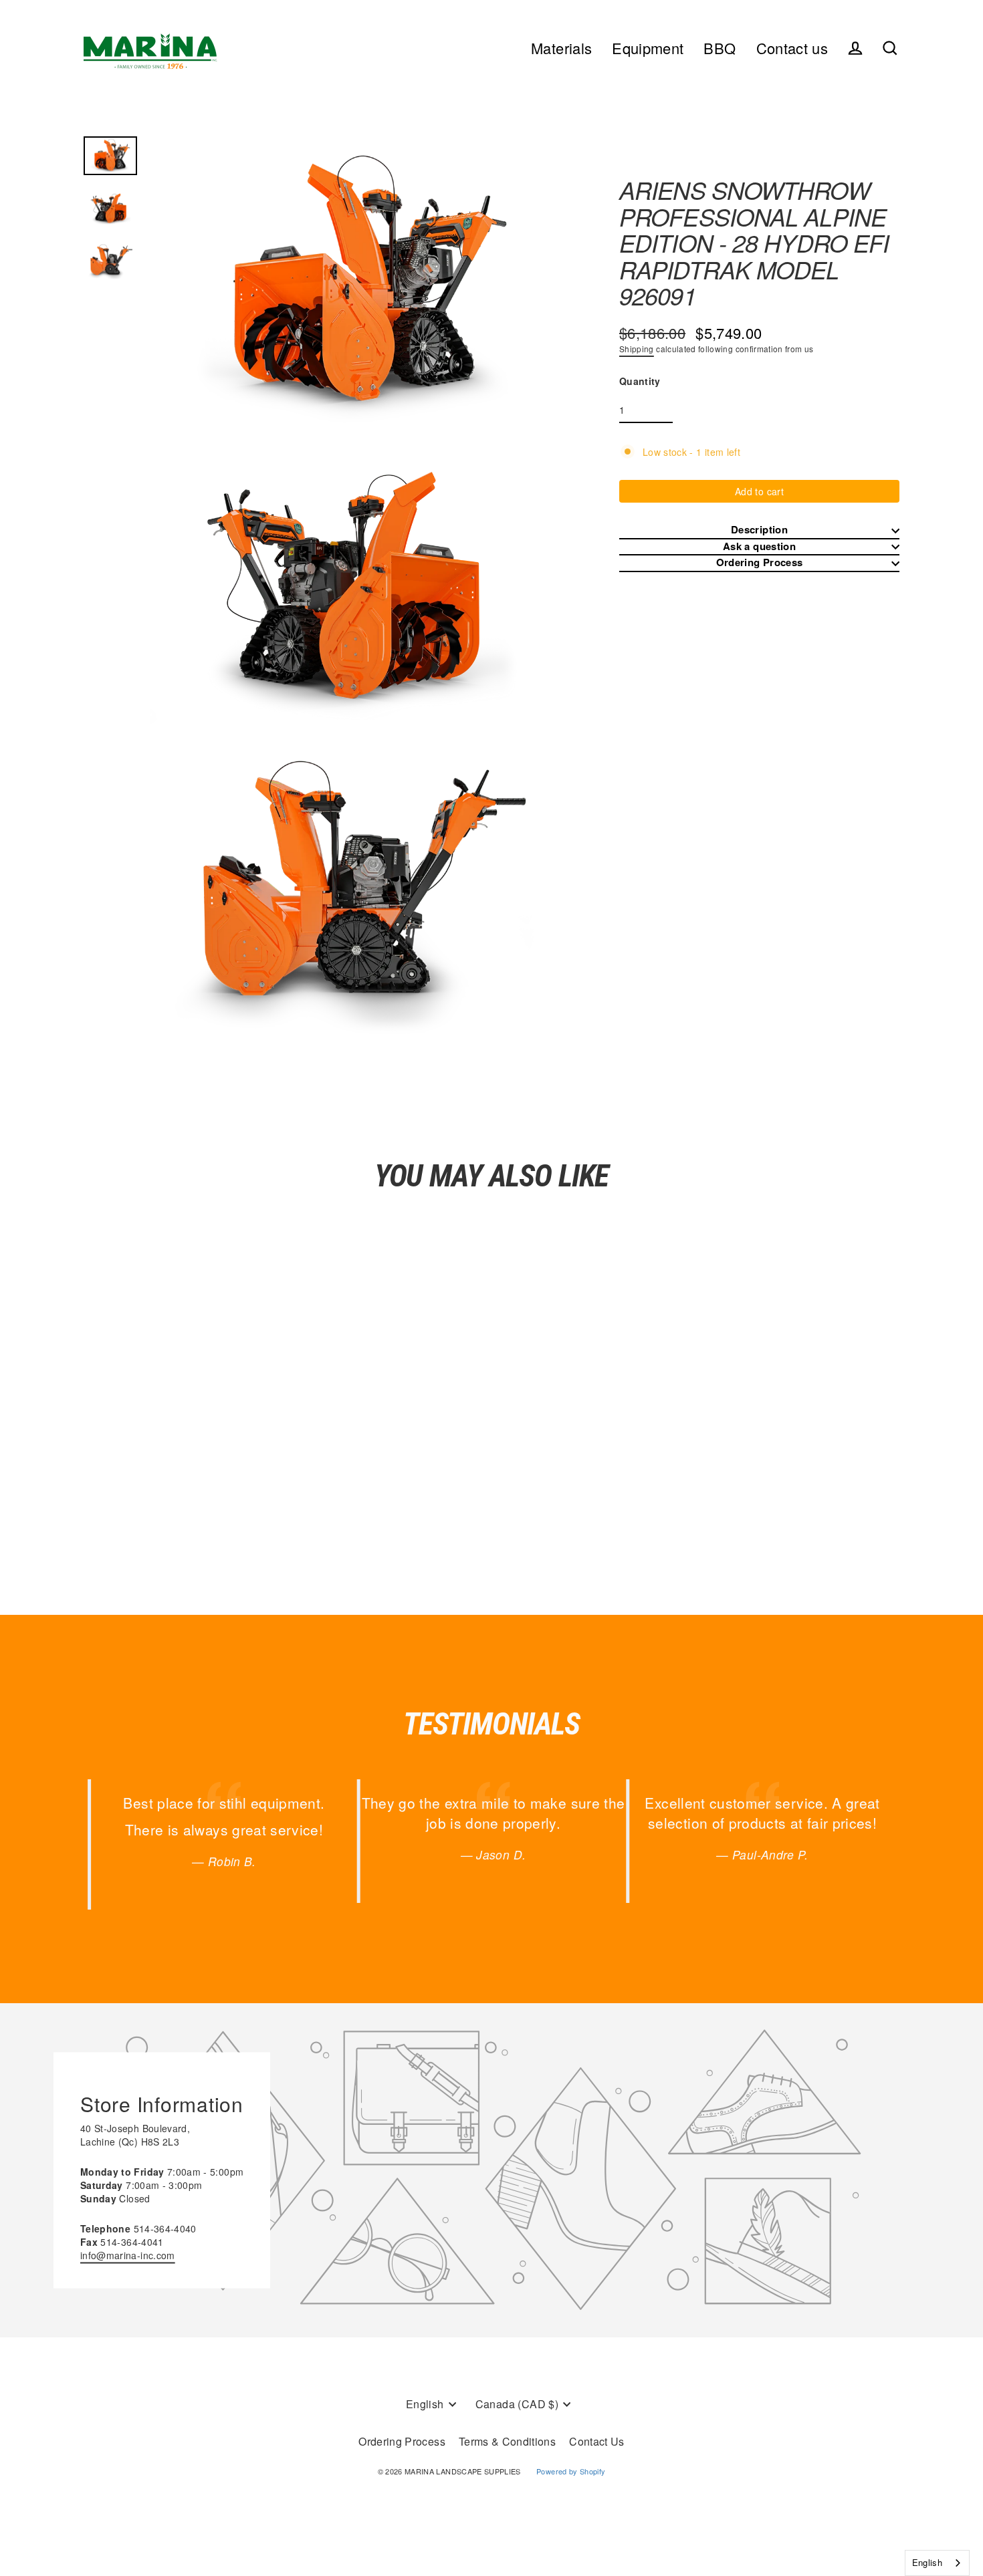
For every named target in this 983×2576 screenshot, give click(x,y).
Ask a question (759, 546)
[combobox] (937, 2563)
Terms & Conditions (507, 2441)
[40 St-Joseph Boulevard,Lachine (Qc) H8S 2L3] (491, 2170)
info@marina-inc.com (128, 2255)
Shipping (637, 349)
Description (759, 530)
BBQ (720, 48)
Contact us (792, 48)
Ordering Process (760, 562)
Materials (561, 48)
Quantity (640, 381)
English (927, 2562)
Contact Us (597, 2441)
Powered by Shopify (571, 2471)
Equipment (648, 48)
